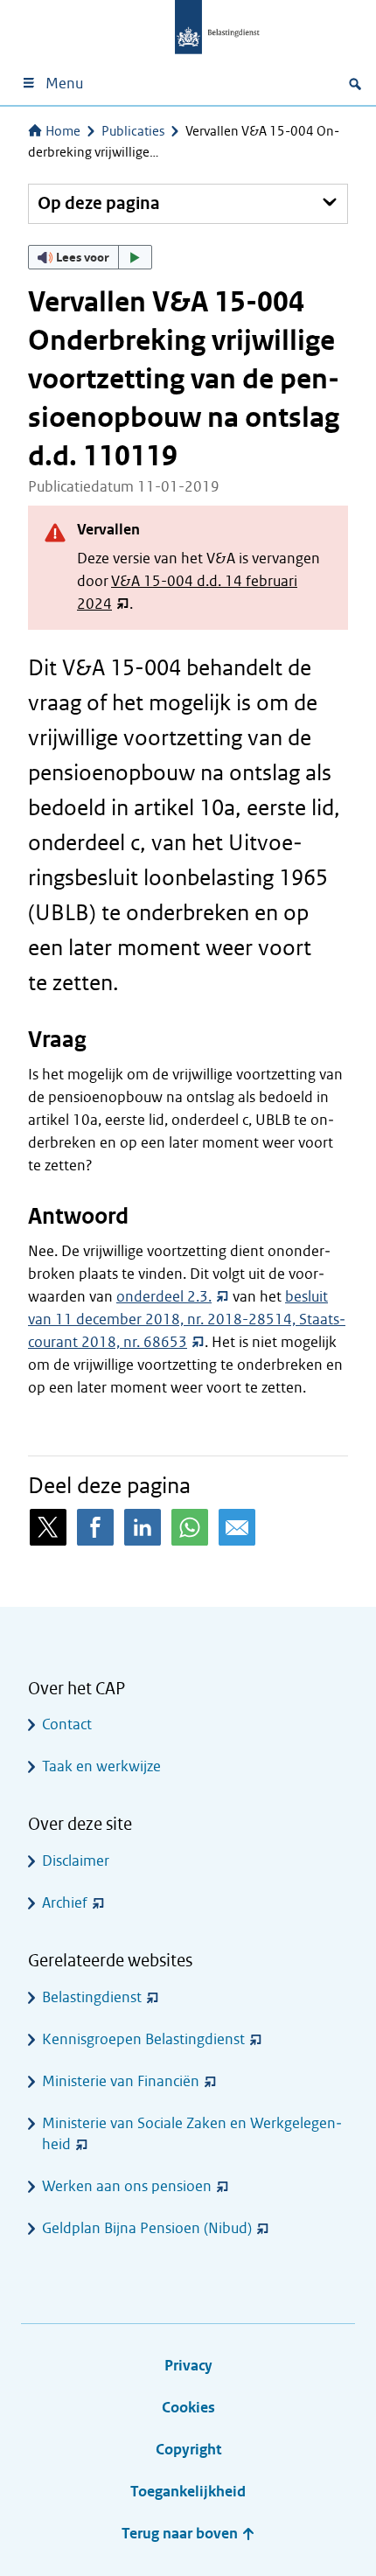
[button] (90, 257)
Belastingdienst (92, 1997)
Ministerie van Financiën (121, 2081)
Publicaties (133, 131)
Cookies (188, 2408)
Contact (67, 1724)
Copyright (188, 2450)
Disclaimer (76, 1861)
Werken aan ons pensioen (127, 2186)
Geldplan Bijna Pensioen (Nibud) (147, 2228)
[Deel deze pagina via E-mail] (237, 1527)
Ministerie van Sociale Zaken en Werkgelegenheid (192, 2134)
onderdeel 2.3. (164, 1297)
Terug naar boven (181, 2534)
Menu (64, 84)
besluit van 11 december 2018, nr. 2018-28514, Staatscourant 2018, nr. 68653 (187, 1319)
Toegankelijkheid (188, 2492)
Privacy (188, 2366)
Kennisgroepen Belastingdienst (143, 2039)
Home (63, 131)
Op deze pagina (99, 203)
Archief (65, 1903)
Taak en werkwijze (101, 1766)
